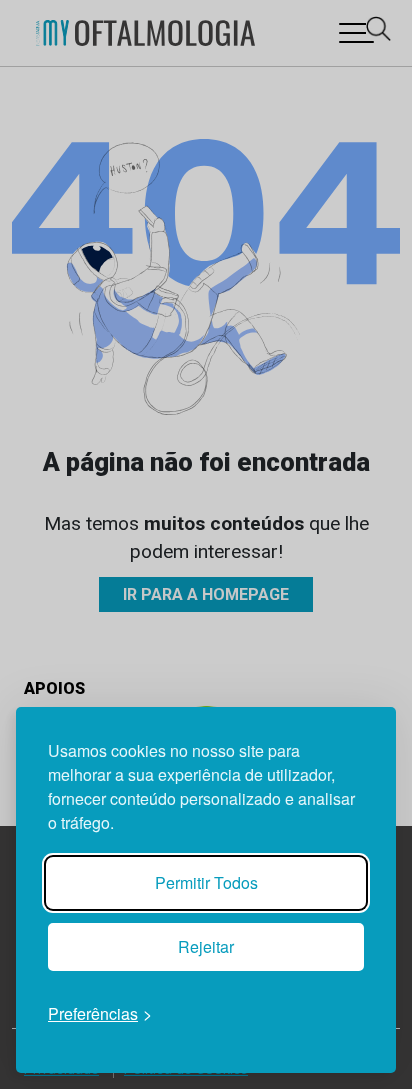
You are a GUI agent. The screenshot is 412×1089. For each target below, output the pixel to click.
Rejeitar (206, 946)
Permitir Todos (206, 882)
